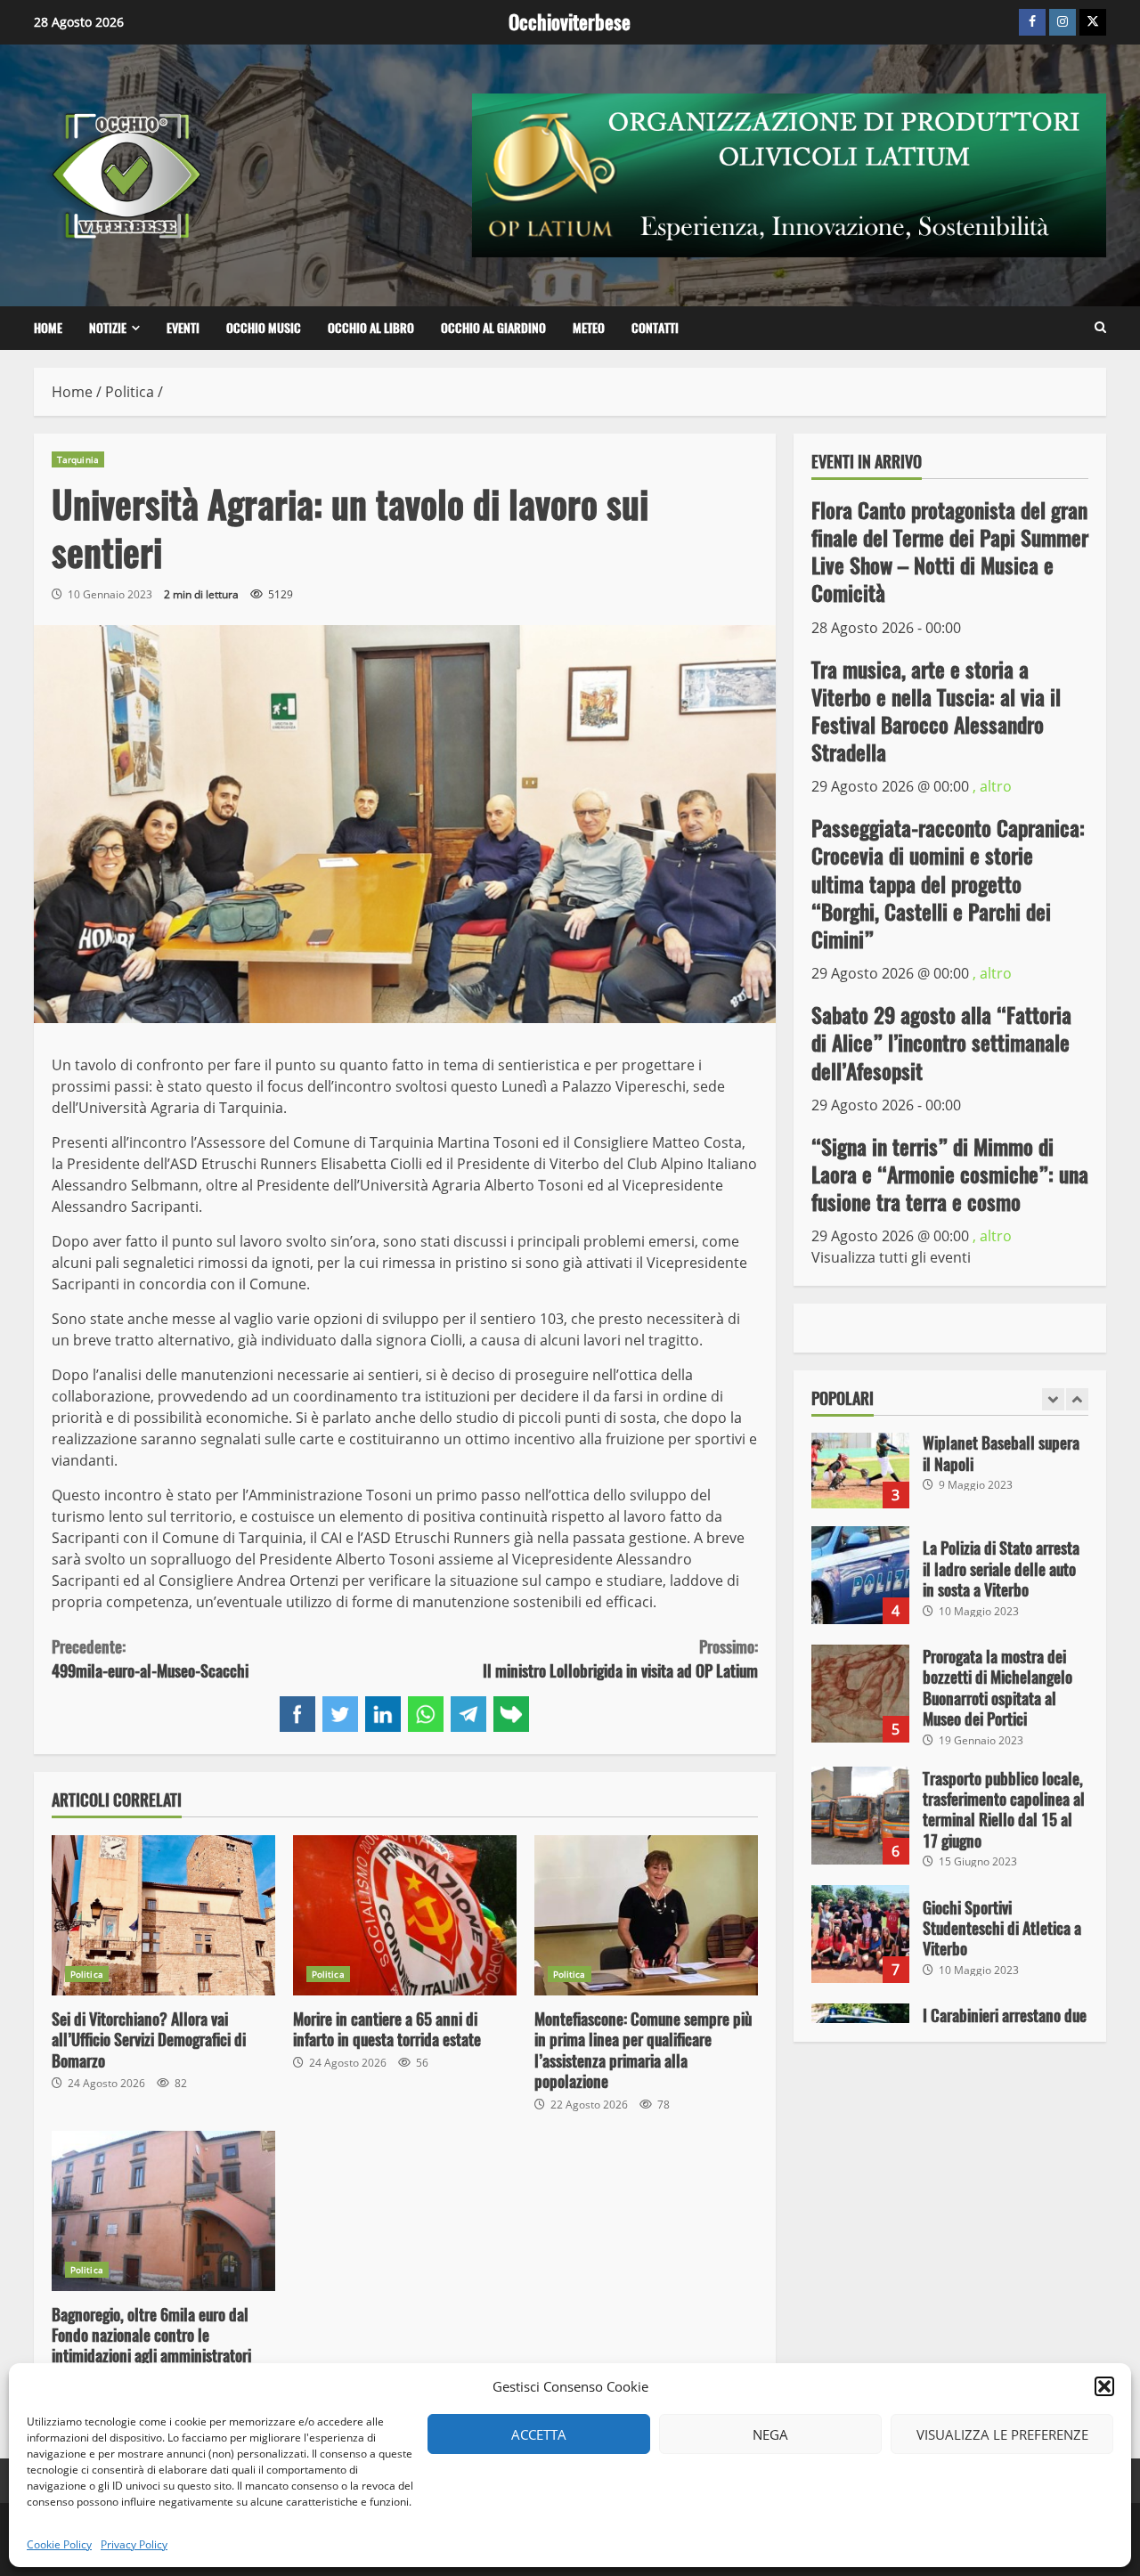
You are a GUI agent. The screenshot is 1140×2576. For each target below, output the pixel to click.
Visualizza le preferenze (1002, 2434)
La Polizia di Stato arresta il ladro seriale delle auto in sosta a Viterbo (860, 1575)
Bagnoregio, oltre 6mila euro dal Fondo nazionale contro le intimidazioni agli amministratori (163, 2211)
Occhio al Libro (371, 328)
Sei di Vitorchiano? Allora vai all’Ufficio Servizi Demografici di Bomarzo (163, 1915)
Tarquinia (78, 459)
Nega (770, 2434)
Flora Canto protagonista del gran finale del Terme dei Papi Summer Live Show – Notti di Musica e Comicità (950, 551)
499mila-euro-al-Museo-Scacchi (150, 1659)
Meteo (589, 328)
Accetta (539, 2434)
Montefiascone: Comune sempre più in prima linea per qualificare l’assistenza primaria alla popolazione (646, 1915)
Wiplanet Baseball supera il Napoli (860, 1459)
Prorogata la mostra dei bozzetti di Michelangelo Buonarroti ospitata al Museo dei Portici (860, 1694)
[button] (1104, 2386)
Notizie (108, 328)
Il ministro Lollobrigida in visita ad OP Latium (620, 1659)
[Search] (1100, 328)
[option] (950, 1468)
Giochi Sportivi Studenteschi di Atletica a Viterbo (860, 1934)
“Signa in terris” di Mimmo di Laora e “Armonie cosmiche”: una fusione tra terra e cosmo (950, 1174)
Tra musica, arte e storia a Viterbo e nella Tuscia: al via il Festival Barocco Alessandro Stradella (936, 711)
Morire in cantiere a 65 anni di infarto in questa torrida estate (405, 1915)
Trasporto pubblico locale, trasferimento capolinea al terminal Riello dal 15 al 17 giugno (860, 1816)
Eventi (183, 328)
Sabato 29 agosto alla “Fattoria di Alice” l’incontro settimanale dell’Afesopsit (941, 1043)
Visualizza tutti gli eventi (891, 1257)
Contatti (655, 328)
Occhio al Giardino (493, 328)
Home (48, 328)
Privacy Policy (134, 2544)
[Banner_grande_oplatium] (789, 174)
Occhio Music (264, 328)
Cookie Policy (59, 2544)
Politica (87, 1974)
